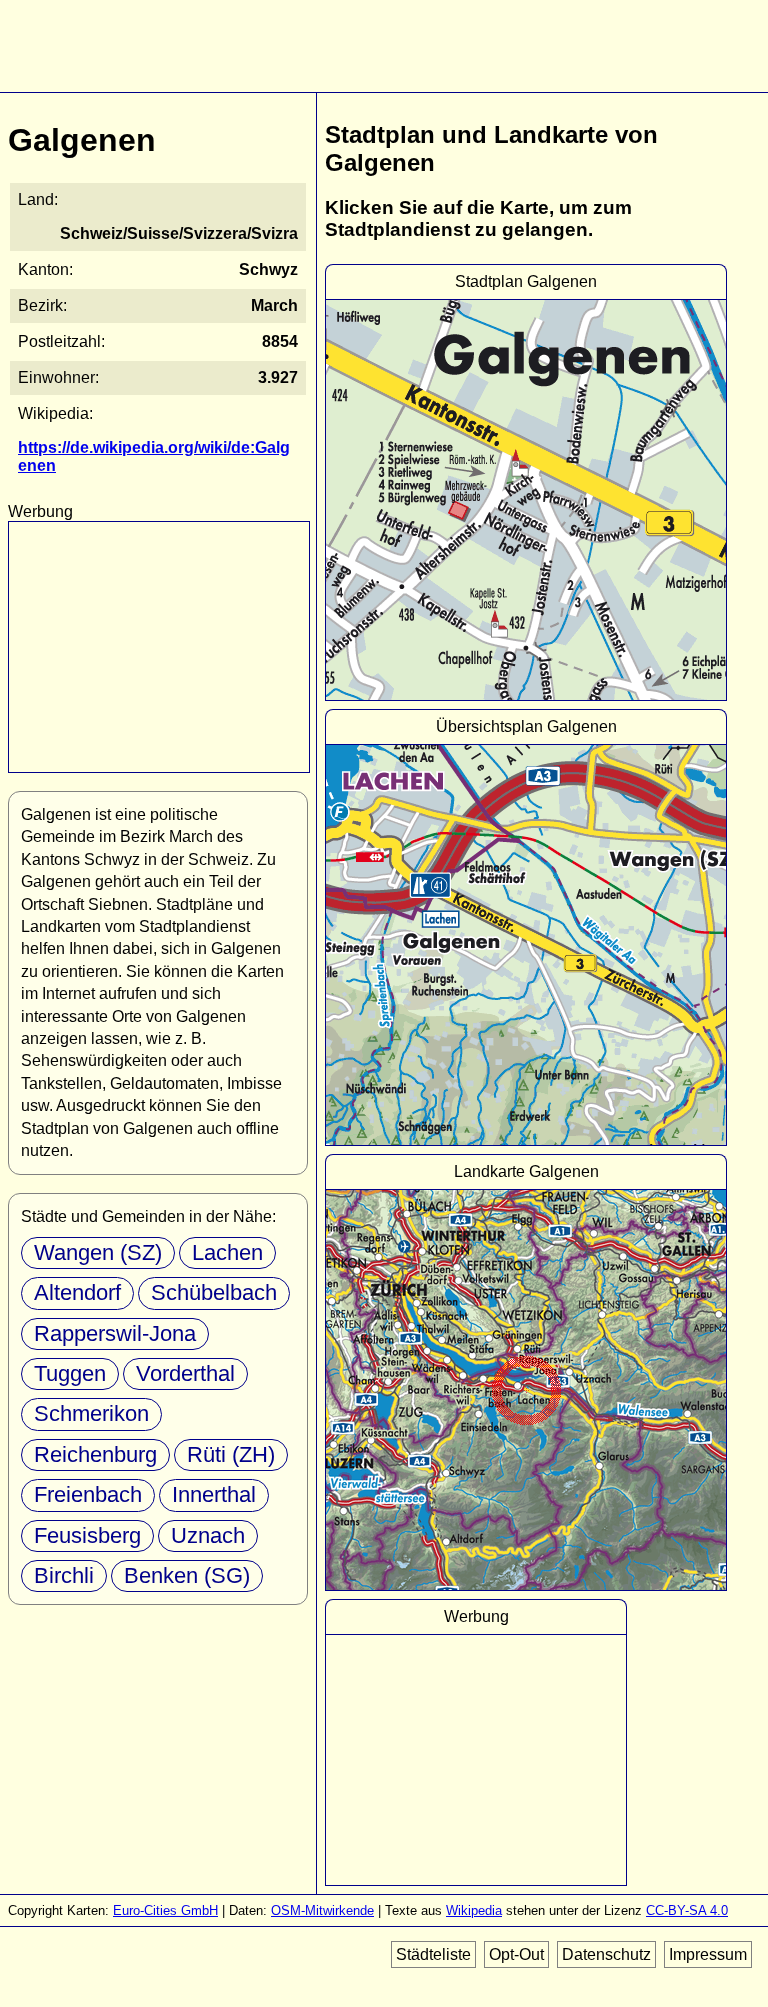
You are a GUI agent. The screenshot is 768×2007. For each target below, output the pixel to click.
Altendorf (77, 1292)
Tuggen (70, 1373)
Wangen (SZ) (98, 1252)
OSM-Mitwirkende (322, 1910)
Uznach (208, 1535)
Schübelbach (214, 1292)
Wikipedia (474, 1910)
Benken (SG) (187, 1575)
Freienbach (88, 1494)
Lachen (227, 1252)
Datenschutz (606, 1954)
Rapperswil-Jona (115, 1333)
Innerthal (214, 1494)
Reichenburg (95, 1454)
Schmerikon (91, 1413)
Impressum (708, 1954)
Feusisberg (87, 1535)
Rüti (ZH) (231, 1454)
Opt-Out (516, 1954)
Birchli (64, 1575)
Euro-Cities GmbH (165, 1910)
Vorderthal (185, 1373)
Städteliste (433, 1954)
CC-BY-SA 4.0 (687, 1910)
